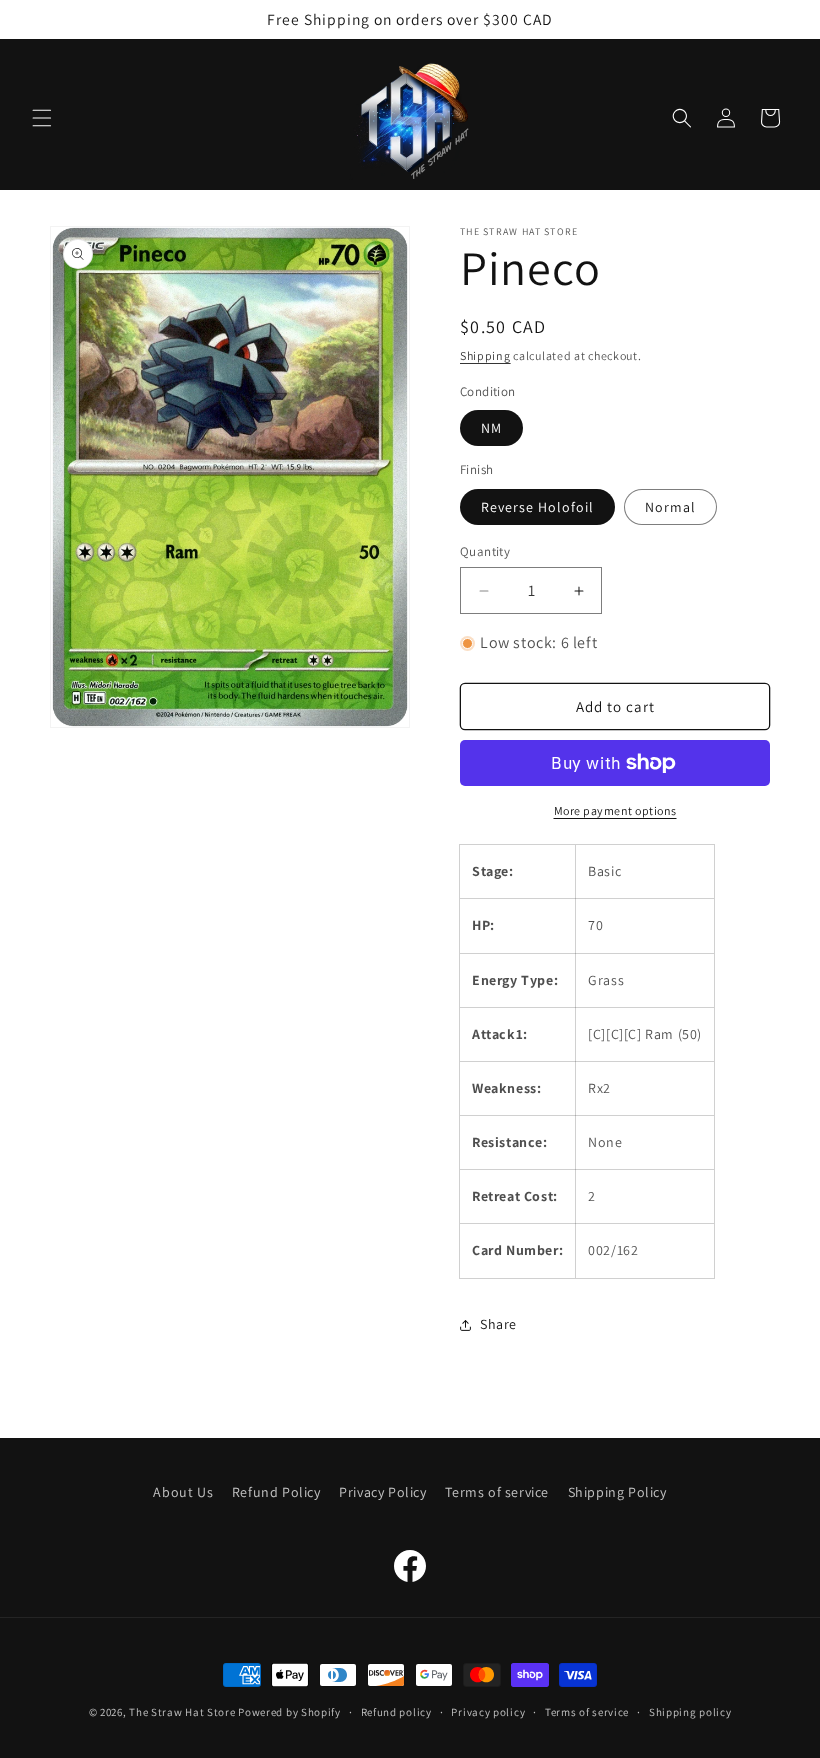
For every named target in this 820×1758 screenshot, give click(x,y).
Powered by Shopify (289, 1712)
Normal (670, 507)
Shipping (485, 355)
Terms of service (497, 1492)
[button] (42, 118)
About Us (183, 1492)
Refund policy (396, 1712)
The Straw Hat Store (182, 1712)
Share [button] (498, 1324)
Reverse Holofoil (537, 507)
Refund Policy (276, 1492)
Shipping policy (690, 1712)
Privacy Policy (382, 1492)
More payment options (615, 810)
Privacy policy (488, 1712)
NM (491, 428)
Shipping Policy (617, 1492)
